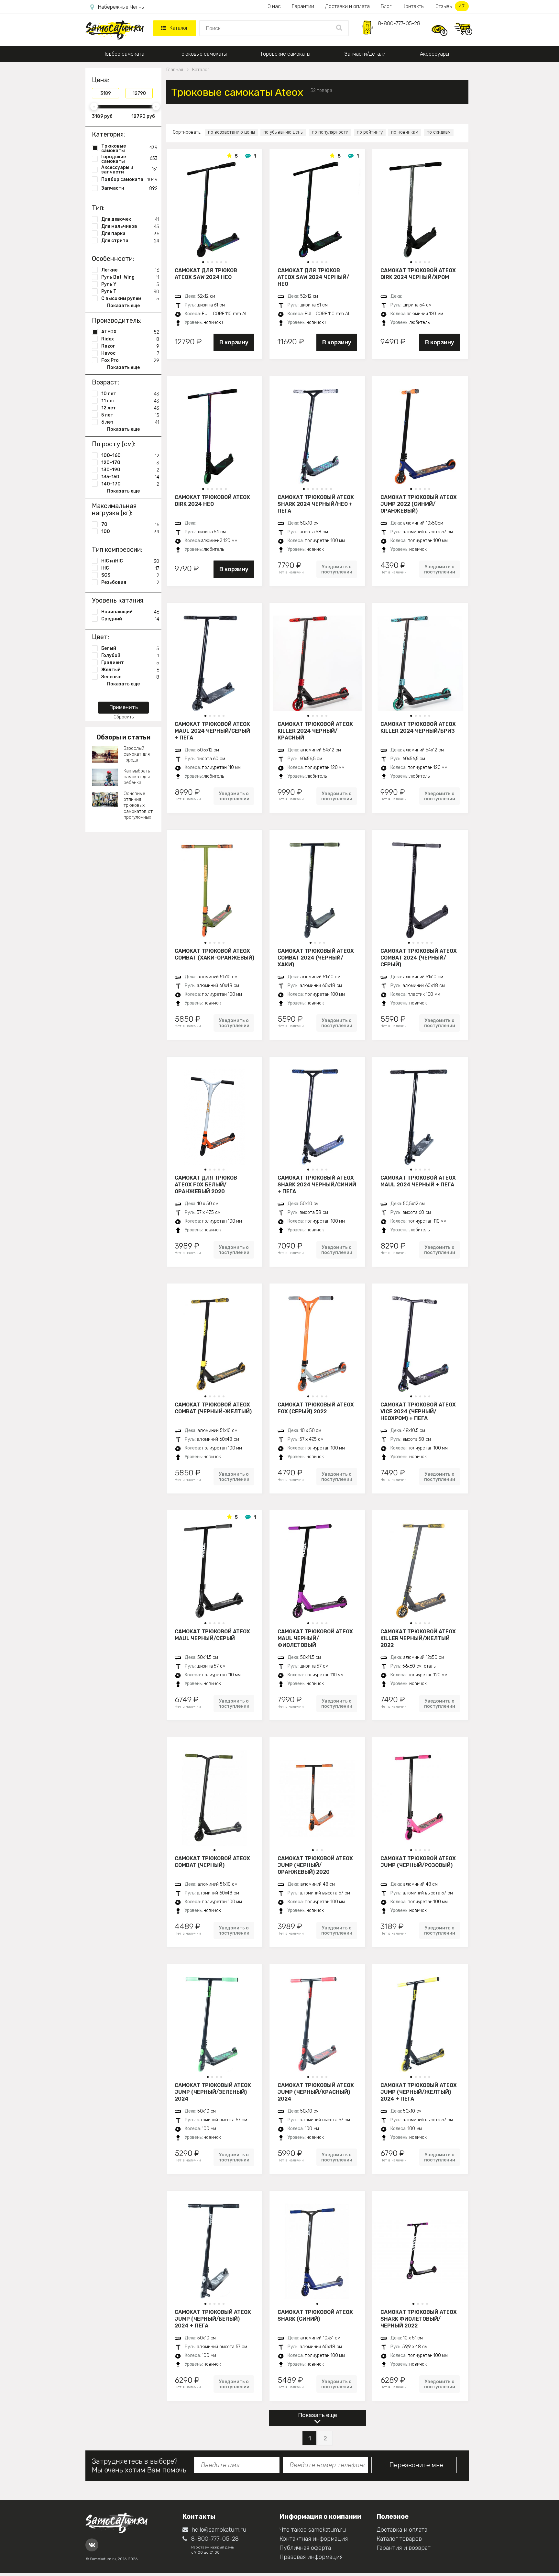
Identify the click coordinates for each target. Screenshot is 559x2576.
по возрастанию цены (231, 132)
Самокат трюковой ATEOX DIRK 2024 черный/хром (418, 274)
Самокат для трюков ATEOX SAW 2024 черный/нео (313, 277)
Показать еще (318, 2415)
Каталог (179, 28)
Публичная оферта (305, 2548)
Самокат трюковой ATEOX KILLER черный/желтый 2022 (418, 1638)
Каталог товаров (399, 2539)
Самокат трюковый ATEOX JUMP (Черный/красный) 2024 (316, 2092)
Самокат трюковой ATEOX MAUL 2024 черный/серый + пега (212, 731)
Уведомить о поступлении (337, 569)
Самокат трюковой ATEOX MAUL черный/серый (212, 1635)
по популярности (330, 132)
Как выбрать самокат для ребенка (137, 777)
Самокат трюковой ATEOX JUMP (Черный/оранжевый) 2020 (315, 1865)
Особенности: (113, 259)
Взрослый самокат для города (137, 754)
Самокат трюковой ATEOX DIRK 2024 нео (212, 501)
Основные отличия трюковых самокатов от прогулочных (138, 805)
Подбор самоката (123, 54)
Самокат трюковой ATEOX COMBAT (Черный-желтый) (213, 1408)
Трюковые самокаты (203, 54)
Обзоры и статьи (123, 737)
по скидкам (439, 132)
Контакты (413, 6)
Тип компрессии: (117, 550)
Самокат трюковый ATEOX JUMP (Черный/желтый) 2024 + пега (419, 2092)
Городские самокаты (286, 54)
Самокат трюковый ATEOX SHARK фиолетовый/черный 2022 (419, 2319)
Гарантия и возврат (404, 2548)
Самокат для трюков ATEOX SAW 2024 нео (206, 274)
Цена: (100, 80)
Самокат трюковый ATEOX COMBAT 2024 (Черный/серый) (419, 958)
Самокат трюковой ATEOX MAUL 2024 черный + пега (418, 1181)
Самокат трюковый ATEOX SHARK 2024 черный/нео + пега (316, 504)
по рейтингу (370, 132)
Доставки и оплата (347, 6)
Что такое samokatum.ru (313, 2530)
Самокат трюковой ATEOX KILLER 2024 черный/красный (315, 731)
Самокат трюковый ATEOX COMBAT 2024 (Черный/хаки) (316, 958)
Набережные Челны (121, 7)
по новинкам (405, 132)
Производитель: (117, 320)
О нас (274, 6)
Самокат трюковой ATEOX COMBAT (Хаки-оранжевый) (214, 954)
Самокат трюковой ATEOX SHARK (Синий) (315, 2315)
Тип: (98, 208)
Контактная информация (314, 2539)
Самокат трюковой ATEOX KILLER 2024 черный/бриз (418, 727)
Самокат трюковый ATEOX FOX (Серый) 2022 (316, 1408)
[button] (203, 262)
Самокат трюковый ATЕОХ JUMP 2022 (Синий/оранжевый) (419, 504)
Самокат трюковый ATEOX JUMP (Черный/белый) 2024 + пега (213, 2319)
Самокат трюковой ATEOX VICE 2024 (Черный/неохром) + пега (418, 1411)
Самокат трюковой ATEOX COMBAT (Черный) (212, 1862)
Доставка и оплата (402, 2530)
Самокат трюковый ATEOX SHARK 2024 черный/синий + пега (317, 1184)
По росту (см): (114, 444)
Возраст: (105, 382)
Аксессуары (434, 54)
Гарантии (303, 6)
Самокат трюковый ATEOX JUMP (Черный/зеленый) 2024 (213, 2092)
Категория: (108, 134)
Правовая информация (311, 2557)
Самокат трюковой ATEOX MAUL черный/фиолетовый (315, 1638)
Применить (124, 707)
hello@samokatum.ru (219, 2530)
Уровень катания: (118, 600)
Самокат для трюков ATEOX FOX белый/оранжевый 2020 (206, 1184)
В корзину (234, 342)
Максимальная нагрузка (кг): (114, 509)
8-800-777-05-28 (399, 23)
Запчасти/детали (365, 54)
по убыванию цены (283, 132)
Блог (386, 6)
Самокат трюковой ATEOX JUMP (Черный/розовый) (418, 1862)
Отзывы (450, 6)
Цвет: (100, 637)
